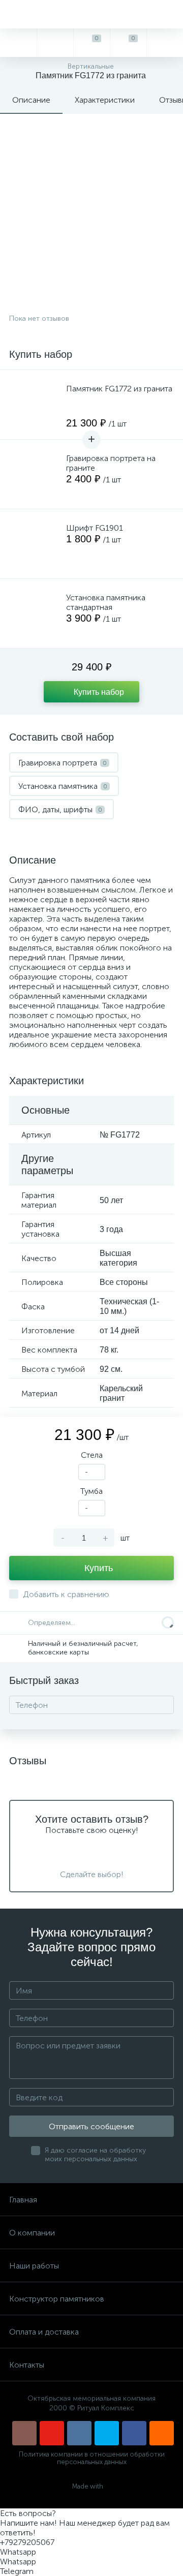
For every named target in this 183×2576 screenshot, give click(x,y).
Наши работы (34, 2266)
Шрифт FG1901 (95, 528)
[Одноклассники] (162, 2433)
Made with (88, 2486)
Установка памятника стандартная (106, 602)
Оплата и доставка (44, 2332)
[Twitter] (107, 2433)
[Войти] (165, 43)
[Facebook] (134, 2433)
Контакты (27, 2365)
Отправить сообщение (91, 2126)
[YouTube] (52, 2433)
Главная (23, 2200)
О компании (32, 2233)
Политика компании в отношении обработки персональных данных (92, 2458)
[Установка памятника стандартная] (35, 614)
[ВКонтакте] (79, 2433)
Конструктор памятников (57, 2299)
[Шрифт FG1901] (35, 544)
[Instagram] (24, 2433)
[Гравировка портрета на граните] (35, 474)
